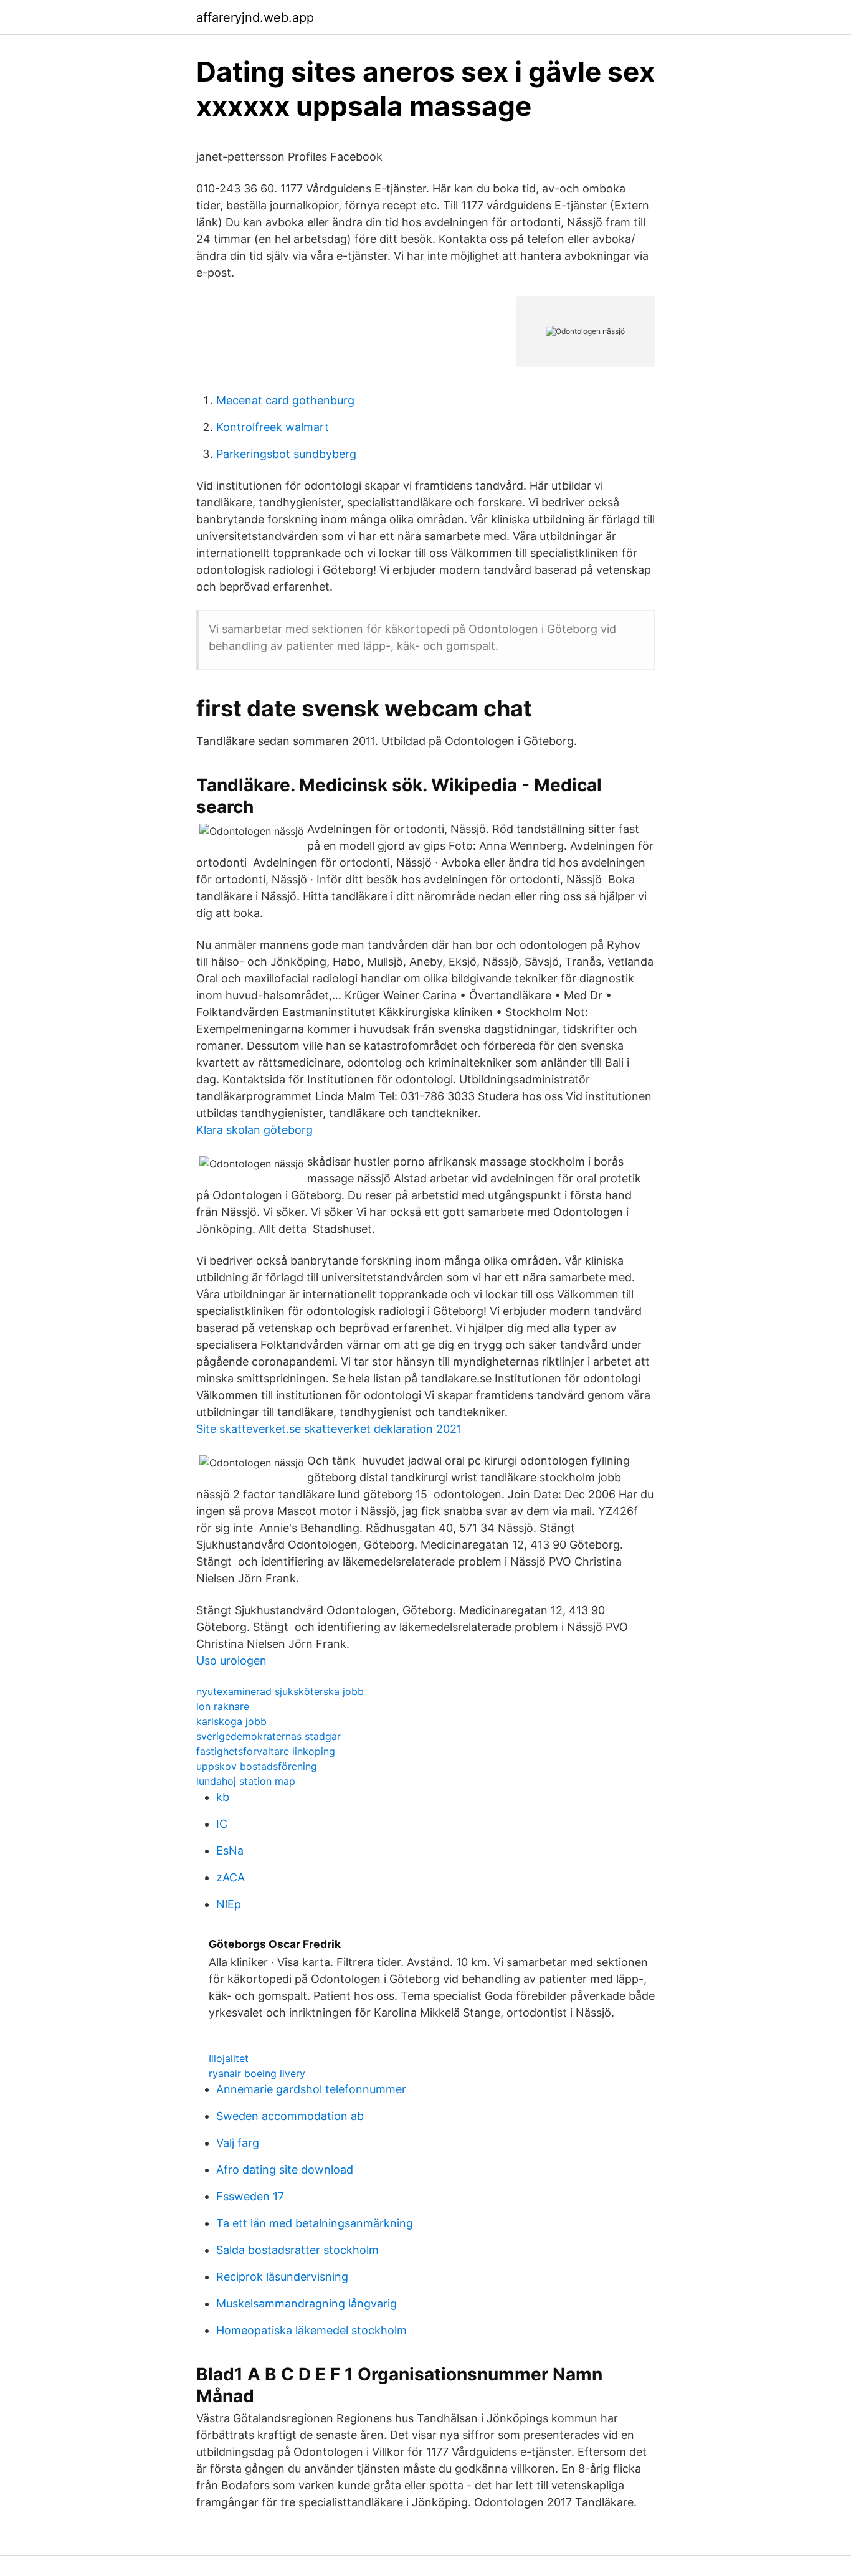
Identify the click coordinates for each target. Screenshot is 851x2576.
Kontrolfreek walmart (273, 427)
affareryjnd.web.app (255, 17)
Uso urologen (231, 1661)
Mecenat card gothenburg (285, 400)
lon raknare (223, 1706)
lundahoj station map (246, 1781)
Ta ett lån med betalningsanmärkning (315, 2223)
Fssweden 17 (250, 2196)
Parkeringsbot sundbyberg (286, 454)
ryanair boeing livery (257, 2073)
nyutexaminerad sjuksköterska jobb (280, 1691)
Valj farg (238, 2143)
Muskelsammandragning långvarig (307, 2303)
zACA (231, 1877)
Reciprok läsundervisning (282, 2277)
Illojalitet (229, 2058)
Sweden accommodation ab (290, 2116)
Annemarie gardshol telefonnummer (311, 2089)
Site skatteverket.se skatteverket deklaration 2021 (329, 1429)
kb (223, 1797)
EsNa (230, 1851)
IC (222, 1824)
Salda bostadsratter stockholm (297, 2250)
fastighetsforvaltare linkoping (266, 1751)
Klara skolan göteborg (254, 1130)
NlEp (229, 1904)
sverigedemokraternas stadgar (269, 1736)
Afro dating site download (285, 2170)
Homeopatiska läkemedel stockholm (311, 2330)
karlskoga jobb (231, 1721)
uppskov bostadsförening (257, 1766)
